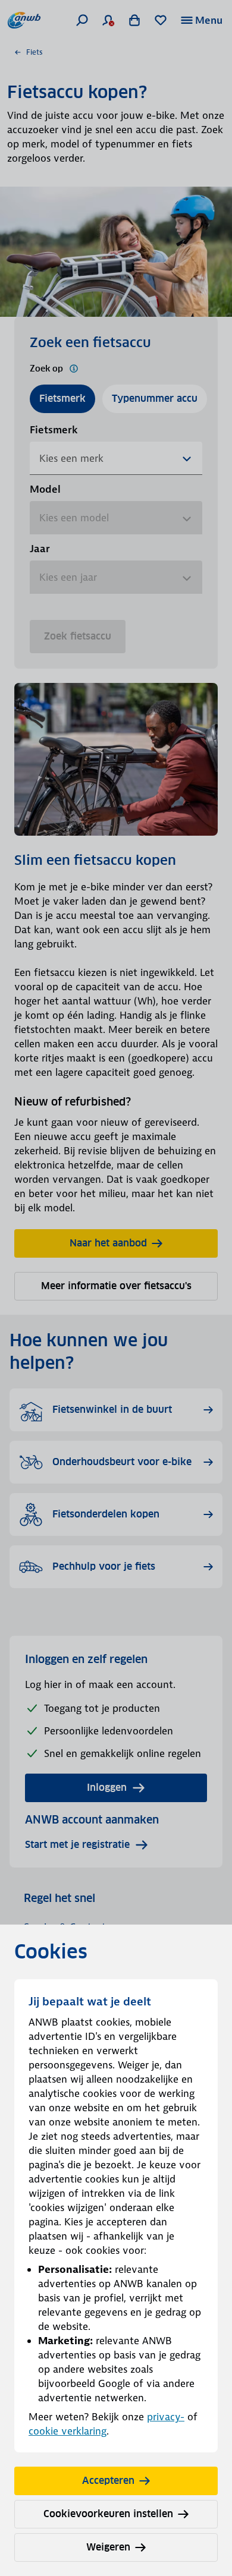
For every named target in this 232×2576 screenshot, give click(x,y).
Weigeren (108, 2547)
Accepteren (108, 2481)
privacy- (166, 2417)
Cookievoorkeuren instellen (108, 2514)
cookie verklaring (68, 2431)
